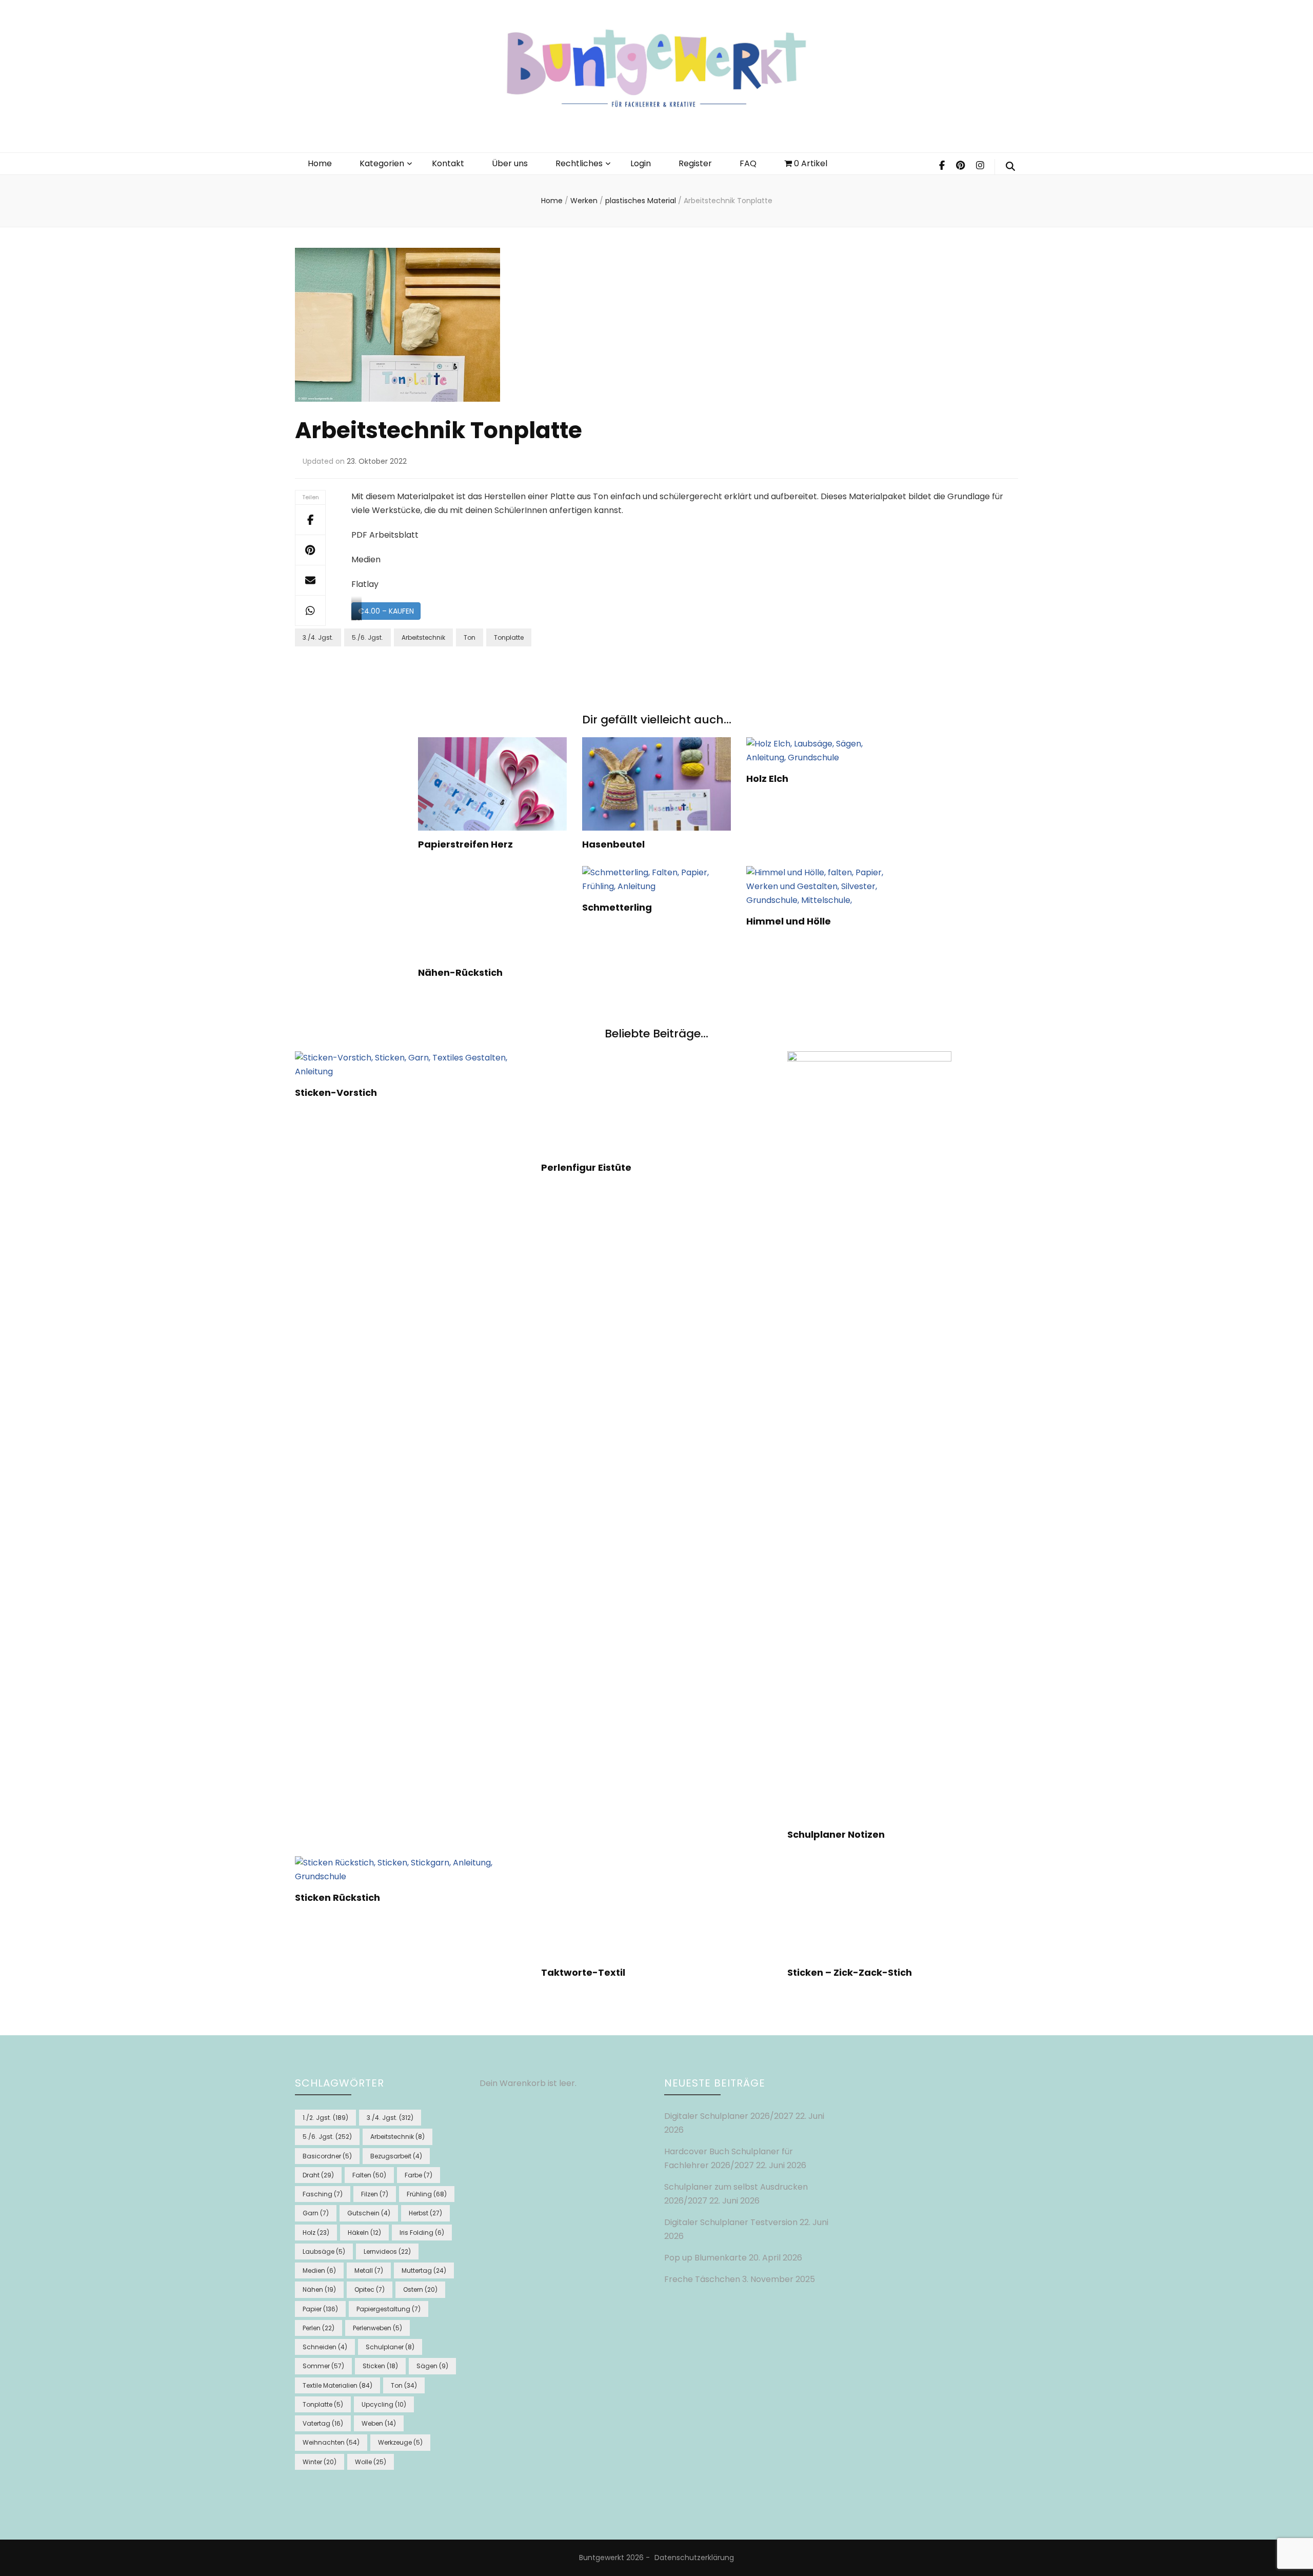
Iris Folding (422, 2233)
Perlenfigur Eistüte (586, 1167)
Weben (379, 2423)
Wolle (371, 2462)
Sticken (380, 2366)
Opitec (370, 2289)
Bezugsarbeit (396, 2156)
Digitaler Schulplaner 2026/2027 (729, 2116)
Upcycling (384, 2404)
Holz (316, 2233)
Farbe (419, 2175)
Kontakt (448, 163)
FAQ (748, 163)
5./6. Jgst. (367, 637)
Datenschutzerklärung (694, 2558)
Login (641, 163)
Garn (316, 2213)
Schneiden (325, 2347)
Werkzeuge (400, 2442)
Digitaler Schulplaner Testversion (731, 2222)
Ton (470, 637)
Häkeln (364, 2233)
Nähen (319, 2289)
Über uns (510, 163)
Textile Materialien (337, 2385)
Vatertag (323, 2423)
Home (320, 163)
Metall (369, 2270)
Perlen (319, 2328)
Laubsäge (324, 2251)
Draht (318, 2175)
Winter (320, 2462)
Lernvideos (387, 2251)
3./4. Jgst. (318, 637)
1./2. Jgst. (325, 2118)
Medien (319, 2270)
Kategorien (382, 163)
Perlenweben (377, 2328)
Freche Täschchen (702, 2279)
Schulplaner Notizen (836, 1834)
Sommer (323, 2366)
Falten (369, 2175)
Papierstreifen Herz (465, 844)
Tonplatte (509, 637)
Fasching (323, 2194)
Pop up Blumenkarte (705, 2258)
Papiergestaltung (389, 2309)
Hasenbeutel (613, 844)
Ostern (420, 2289)
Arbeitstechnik (423, 637)
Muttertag (424, 2270)
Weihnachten (331, 2442)
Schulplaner (390, 2347)
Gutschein (369, 2213)
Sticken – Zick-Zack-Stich (850, 1972)
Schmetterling (617, 907)
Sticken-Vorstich (336, 1093)
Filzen (375, 2194)
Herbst (425, 2213)
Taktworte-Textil (583, 1972)
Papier (320, 2309)
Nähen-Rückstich (460, 972)
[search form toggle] (1010, 167)
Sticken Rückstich (337, 1897)
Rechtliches (579, 163)
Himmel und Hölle (789, 921)
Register (695, 163)
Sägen (432, 2366)
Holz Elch (767, 779)
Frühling (427, 2194)
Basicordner (327, 2156)
